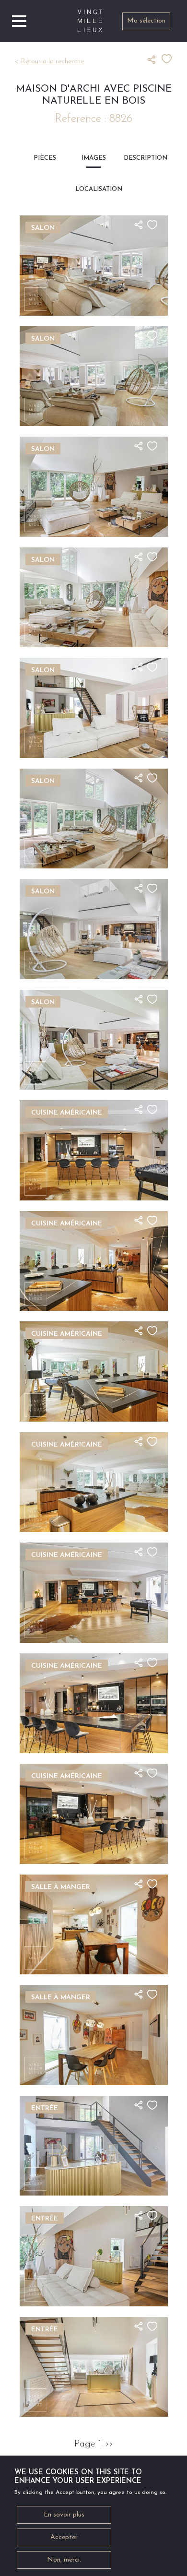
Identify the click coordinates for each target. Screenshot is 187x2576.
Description (142, 158)
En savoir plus (64, 2515)
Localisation (94, 189)
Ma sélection (146, 21)
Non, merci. (64, 2560)
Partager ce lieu (154, 59)
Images (94, 158)
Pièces (45, 158)
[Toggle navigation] (19, 21)
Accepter (64, 2537)
